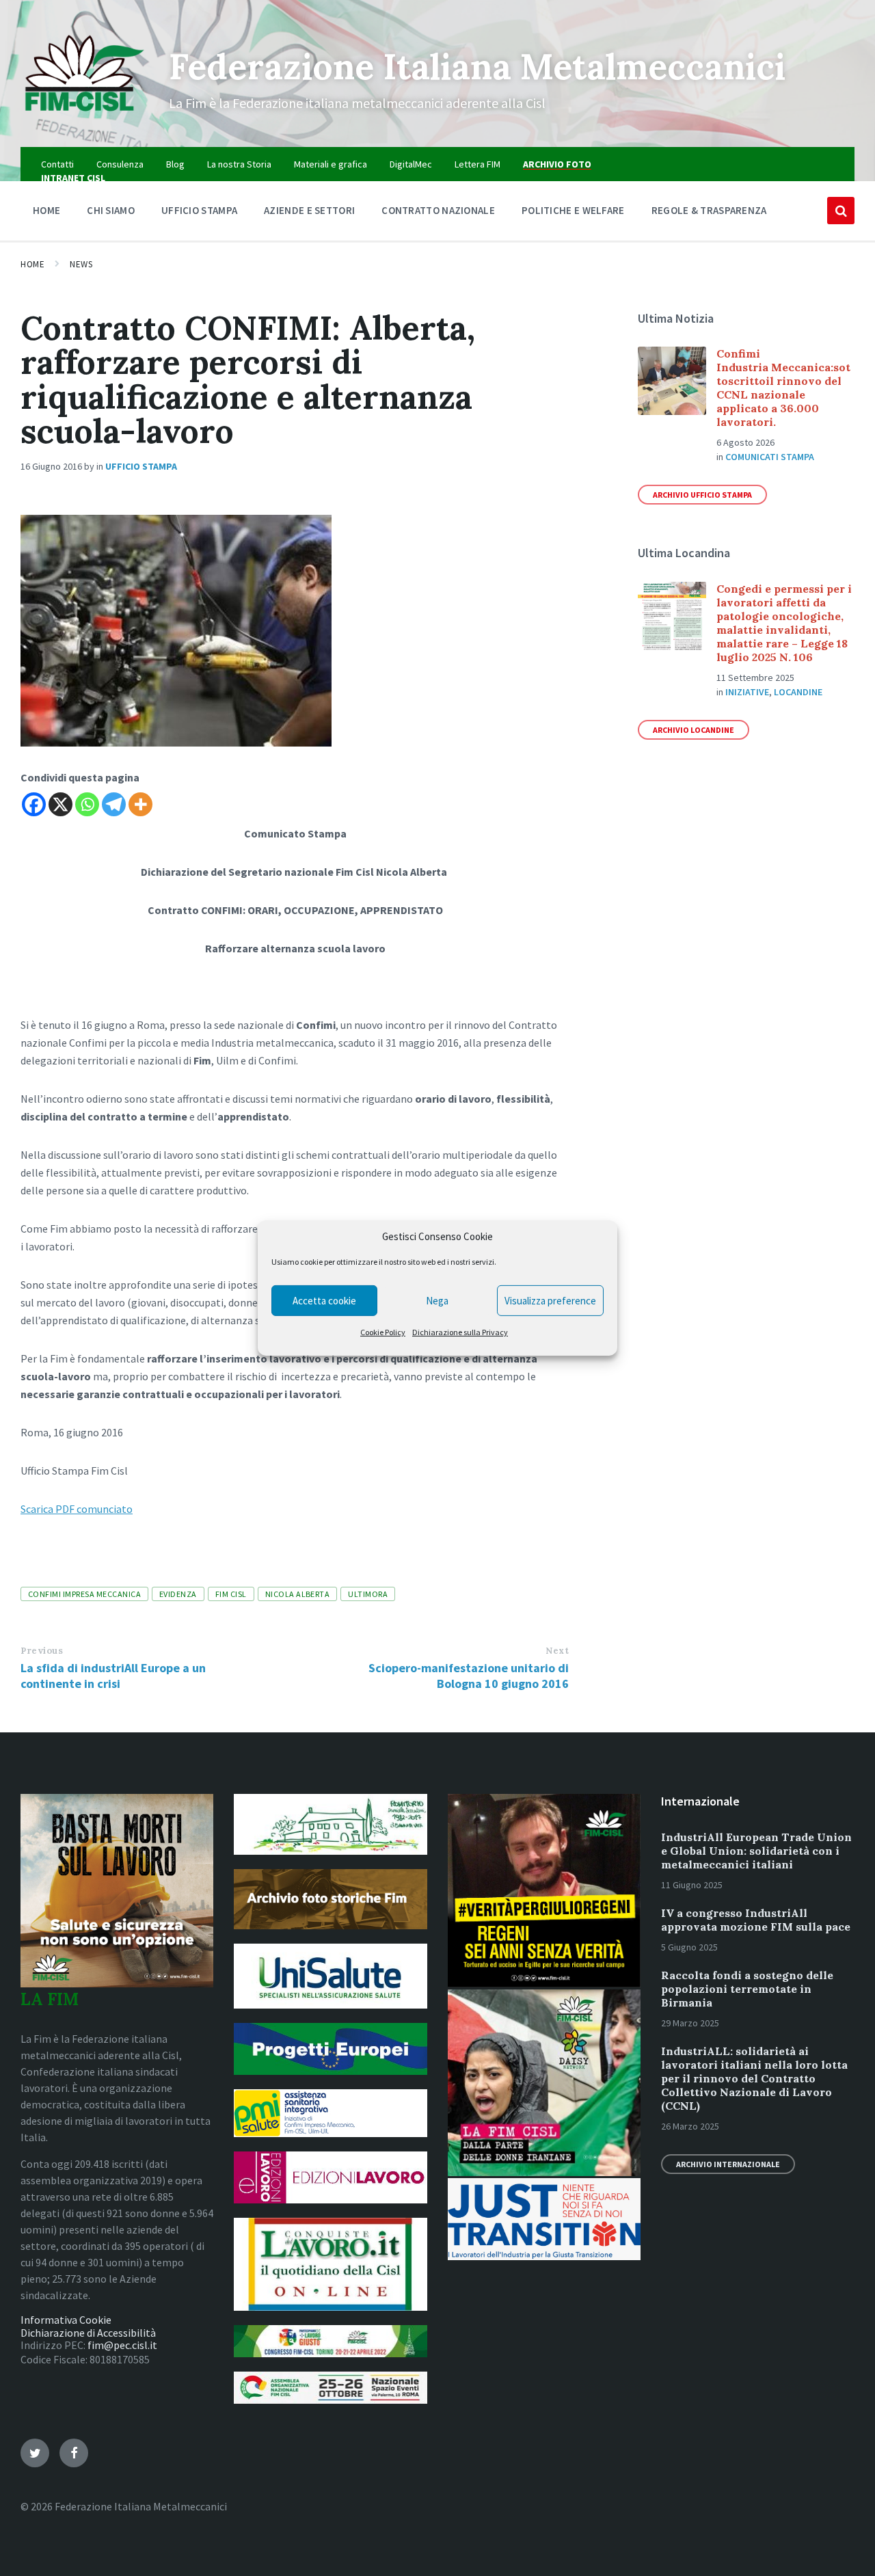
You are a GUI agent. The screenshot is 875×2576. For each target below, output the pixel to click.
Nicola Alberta (298, 1594)
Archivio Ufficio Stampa (702, 495)
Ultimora (368, 1594)
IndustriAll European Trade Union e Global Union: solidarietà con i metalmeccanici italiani (756, 1851)
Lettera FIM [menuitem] (477, 164)
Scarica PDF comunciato (77, 1509)
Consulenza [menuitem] (120, 164)
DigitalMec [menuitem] (411, 164)
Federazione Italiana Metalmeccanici (477, 66)
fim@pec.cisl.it (122, 2345)
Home (32, 264)
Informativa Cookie (66, 2320)
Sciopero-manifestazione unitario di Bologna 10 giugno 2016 (469, 1676)
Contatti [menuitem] (57, 164)
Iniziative (747, 692)
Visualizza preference (550, 1301)
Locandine (798, 692)
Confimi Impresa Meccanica (84, 1594)
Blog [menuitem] (175, 164)
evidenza (178, 1594)
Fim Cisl (231, 1594)
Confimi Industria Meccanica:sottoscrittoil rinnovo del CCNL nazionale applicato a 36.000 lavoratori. (783, 388)
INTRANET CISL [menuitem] (73, 178)
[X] (60, 804)
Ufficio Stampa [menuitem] (199, 210)
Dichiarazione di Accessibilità (88, 2333)
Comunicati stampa (770, 457)
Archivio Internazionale (728, 2164)
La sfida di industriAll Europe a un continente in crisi (113, 1676)
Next (557, 1651)
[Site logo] (84, 120)
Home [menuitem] (46, 210)
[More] (140, 804)
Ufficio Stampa (141, 466)
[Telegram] (114, 804)
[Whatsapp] (87, 804)
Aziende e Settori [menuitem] (309, 210)
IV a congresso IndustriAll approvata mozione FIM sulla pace (756, 1920)
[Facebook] (34, 804)
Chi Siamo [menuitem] (111, 210)
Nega (437, 1301)
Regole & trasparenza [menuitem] (709, 210)
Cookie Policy (383, 1332)
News (81, 264)
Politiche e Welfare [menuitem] (573, 210)
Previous (42, 1651)
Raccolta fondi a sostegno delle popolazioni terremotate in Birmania (747, 1989)
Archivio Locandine (694, 730)
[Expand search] (841, 211)
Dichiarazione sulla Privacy (460, 1332)
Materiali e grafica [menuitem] (331, 164)
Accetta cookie (324, 1301)
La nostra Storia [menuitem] (239, 164)
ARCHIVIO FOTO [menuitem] (557, 164)
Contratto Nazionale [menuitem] (438, 210)
